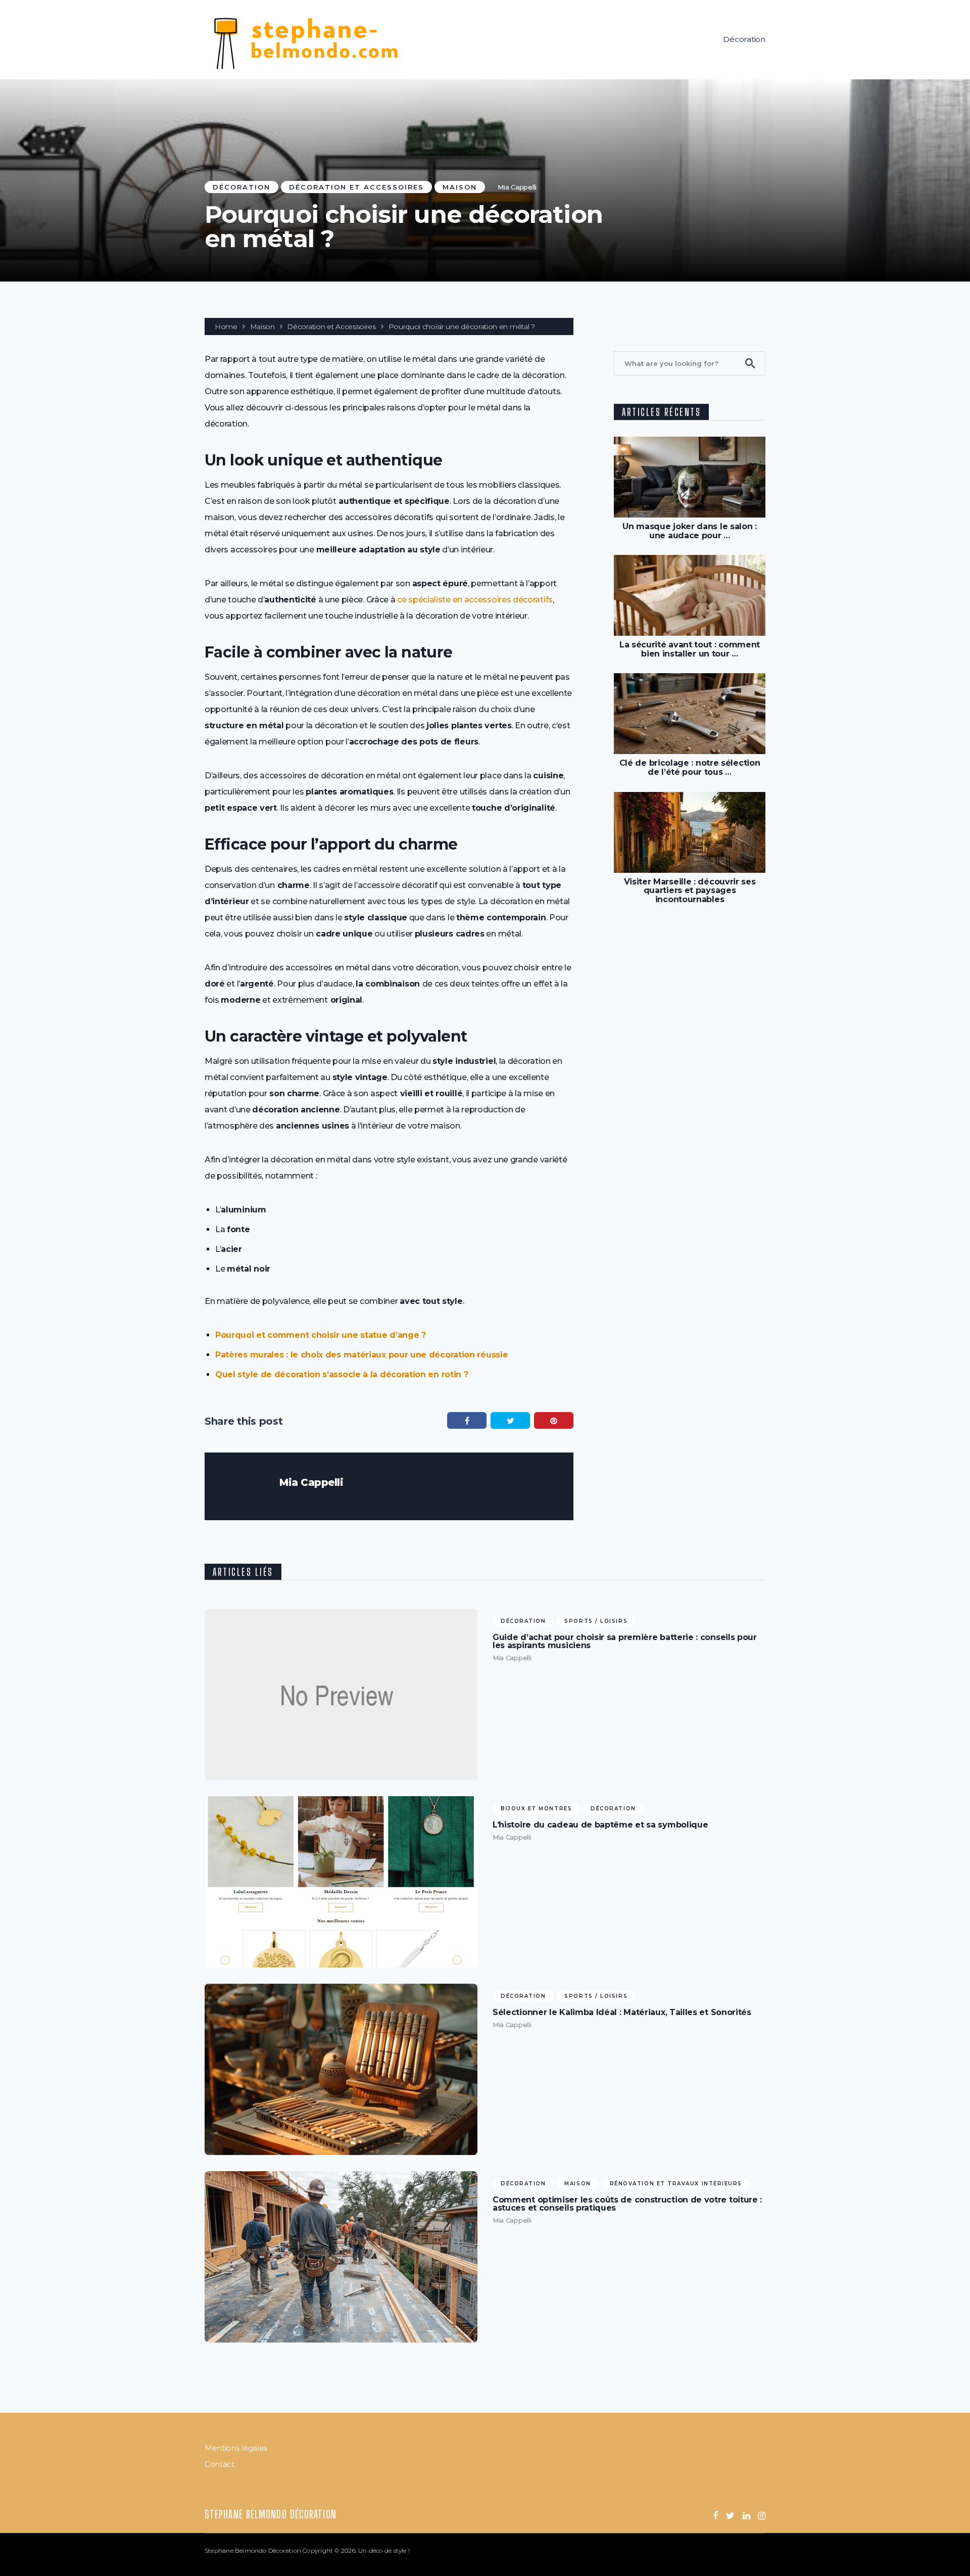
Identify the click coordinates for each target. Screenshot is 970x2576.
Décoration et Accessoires (356, 187)
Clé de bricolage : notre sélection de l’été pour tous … (690, 767)
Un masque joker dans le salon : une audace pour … (690, 531)
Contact (220, 2464)
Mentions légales (236, 2448)
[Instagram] (762, 2516)
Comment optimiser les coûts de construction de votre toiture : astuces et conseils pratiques (627, 2204)
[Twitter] (730, 2516)
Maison (460, 187)
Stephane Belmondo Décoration (271, 2514)
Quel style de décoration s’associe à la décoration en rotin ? (342, 1374)
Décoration (744, 39)
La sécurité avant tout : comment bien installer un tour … (690, 649)
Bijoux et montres (536, 1809)
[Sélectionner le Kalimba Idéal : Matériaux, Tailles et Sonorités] (341, 2069)
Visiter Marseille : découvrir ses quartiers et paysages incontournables (690, 891)
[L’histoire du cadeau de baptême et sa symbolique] (341, 1882)
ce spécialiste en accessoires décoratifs (475, 600)
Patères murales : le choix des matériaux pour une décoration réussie (361, 1355)
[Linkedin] (746, 2516)
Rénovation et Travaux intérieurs (676, 2184)
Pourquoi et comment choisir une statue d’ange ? (321, 1335)
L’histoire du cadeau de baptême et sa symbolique (600, 1825)
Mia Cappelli (517, 187)
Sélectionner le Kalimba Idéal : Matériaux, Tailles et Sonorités (622, 2012)
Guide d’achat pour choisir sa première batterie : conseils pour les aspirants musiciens (625, 1642)
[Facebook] (715, 2516)
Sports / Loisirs (596, 1621)
